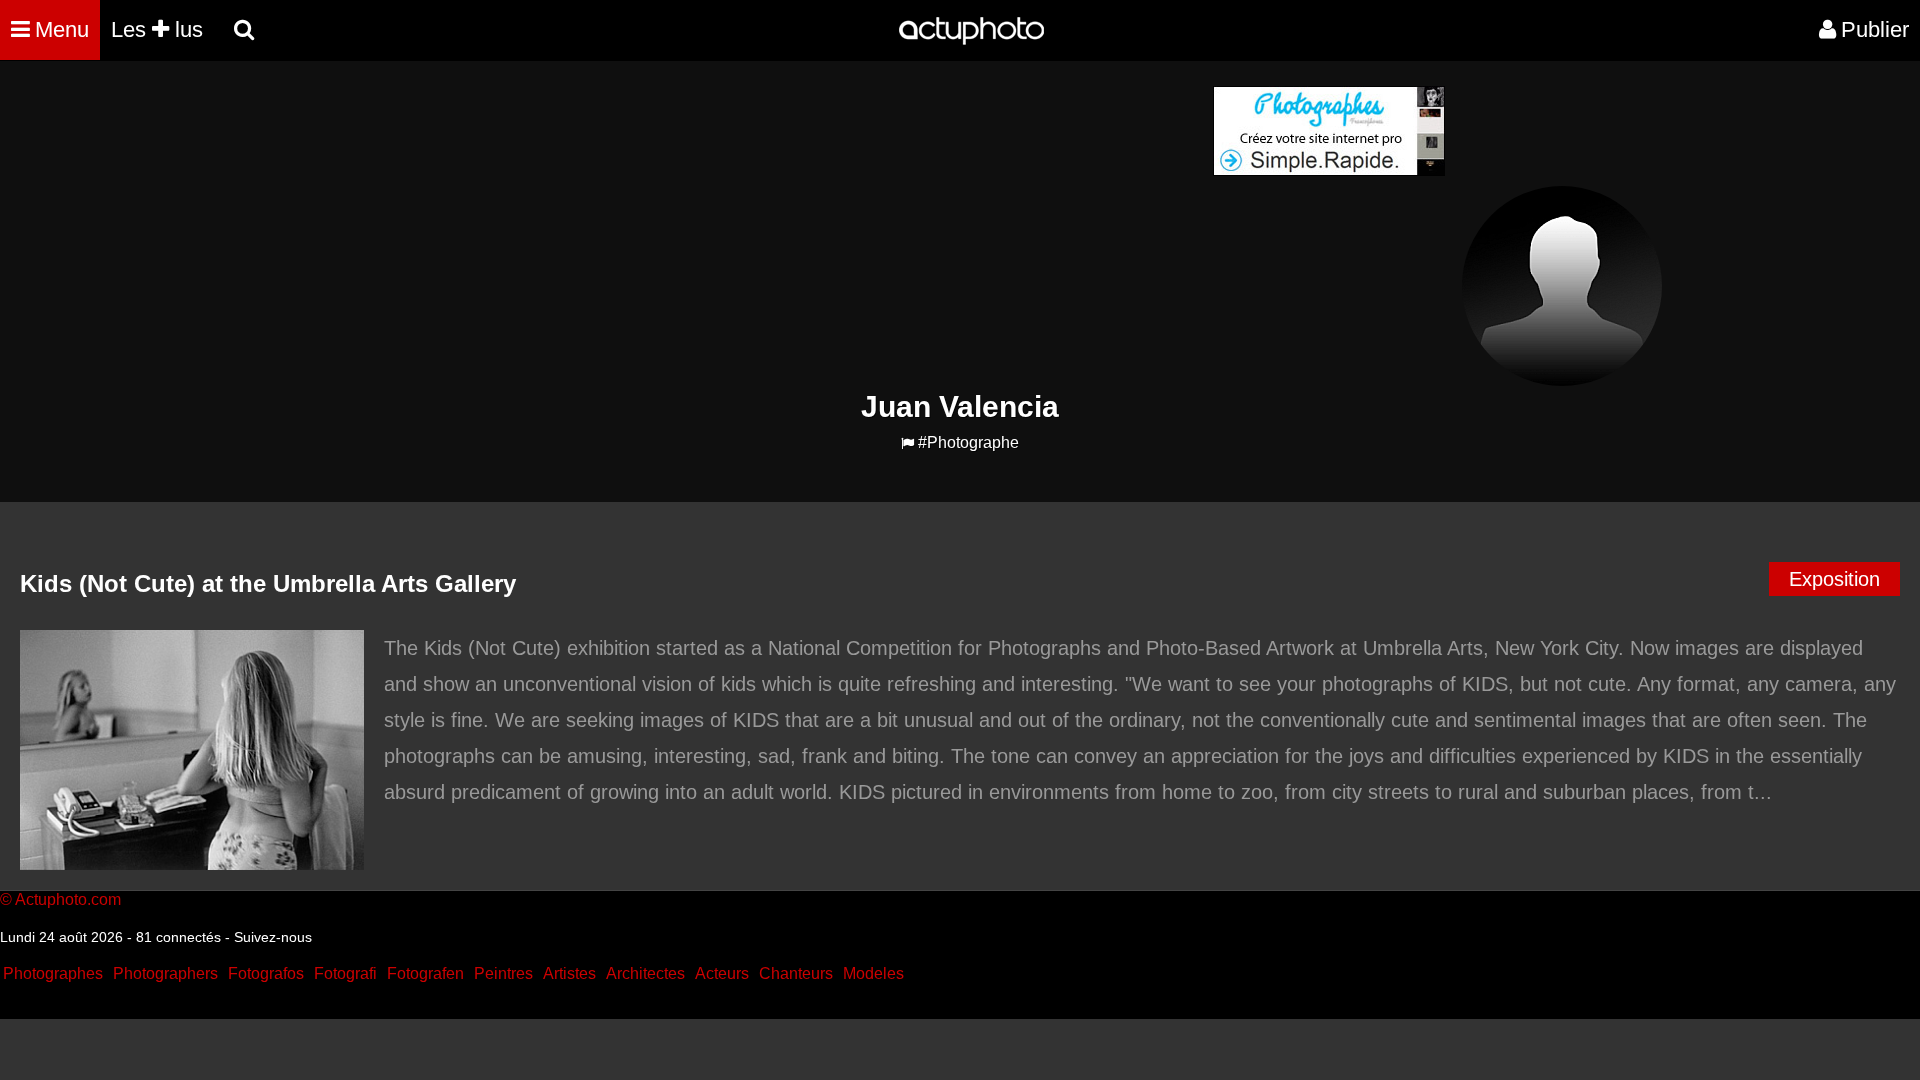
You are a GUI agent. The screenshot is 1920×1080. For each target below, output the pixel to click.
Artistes (569, 973)
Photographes (53, 973)
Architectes (645, 973)
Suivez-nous (273, 937)
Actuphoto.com (68, 899)
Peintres (503, 973)
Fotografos (266, 973)
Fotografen (425, 973)
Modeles (873, 973)
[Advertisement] (839, 226)
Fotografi (345, 973)
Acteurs (722, 973)
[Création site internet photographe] (1329, 170)
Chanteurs (796, 973)
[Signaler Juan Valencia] (907, 443)
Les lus (157, 29)
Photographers (165, 973)
